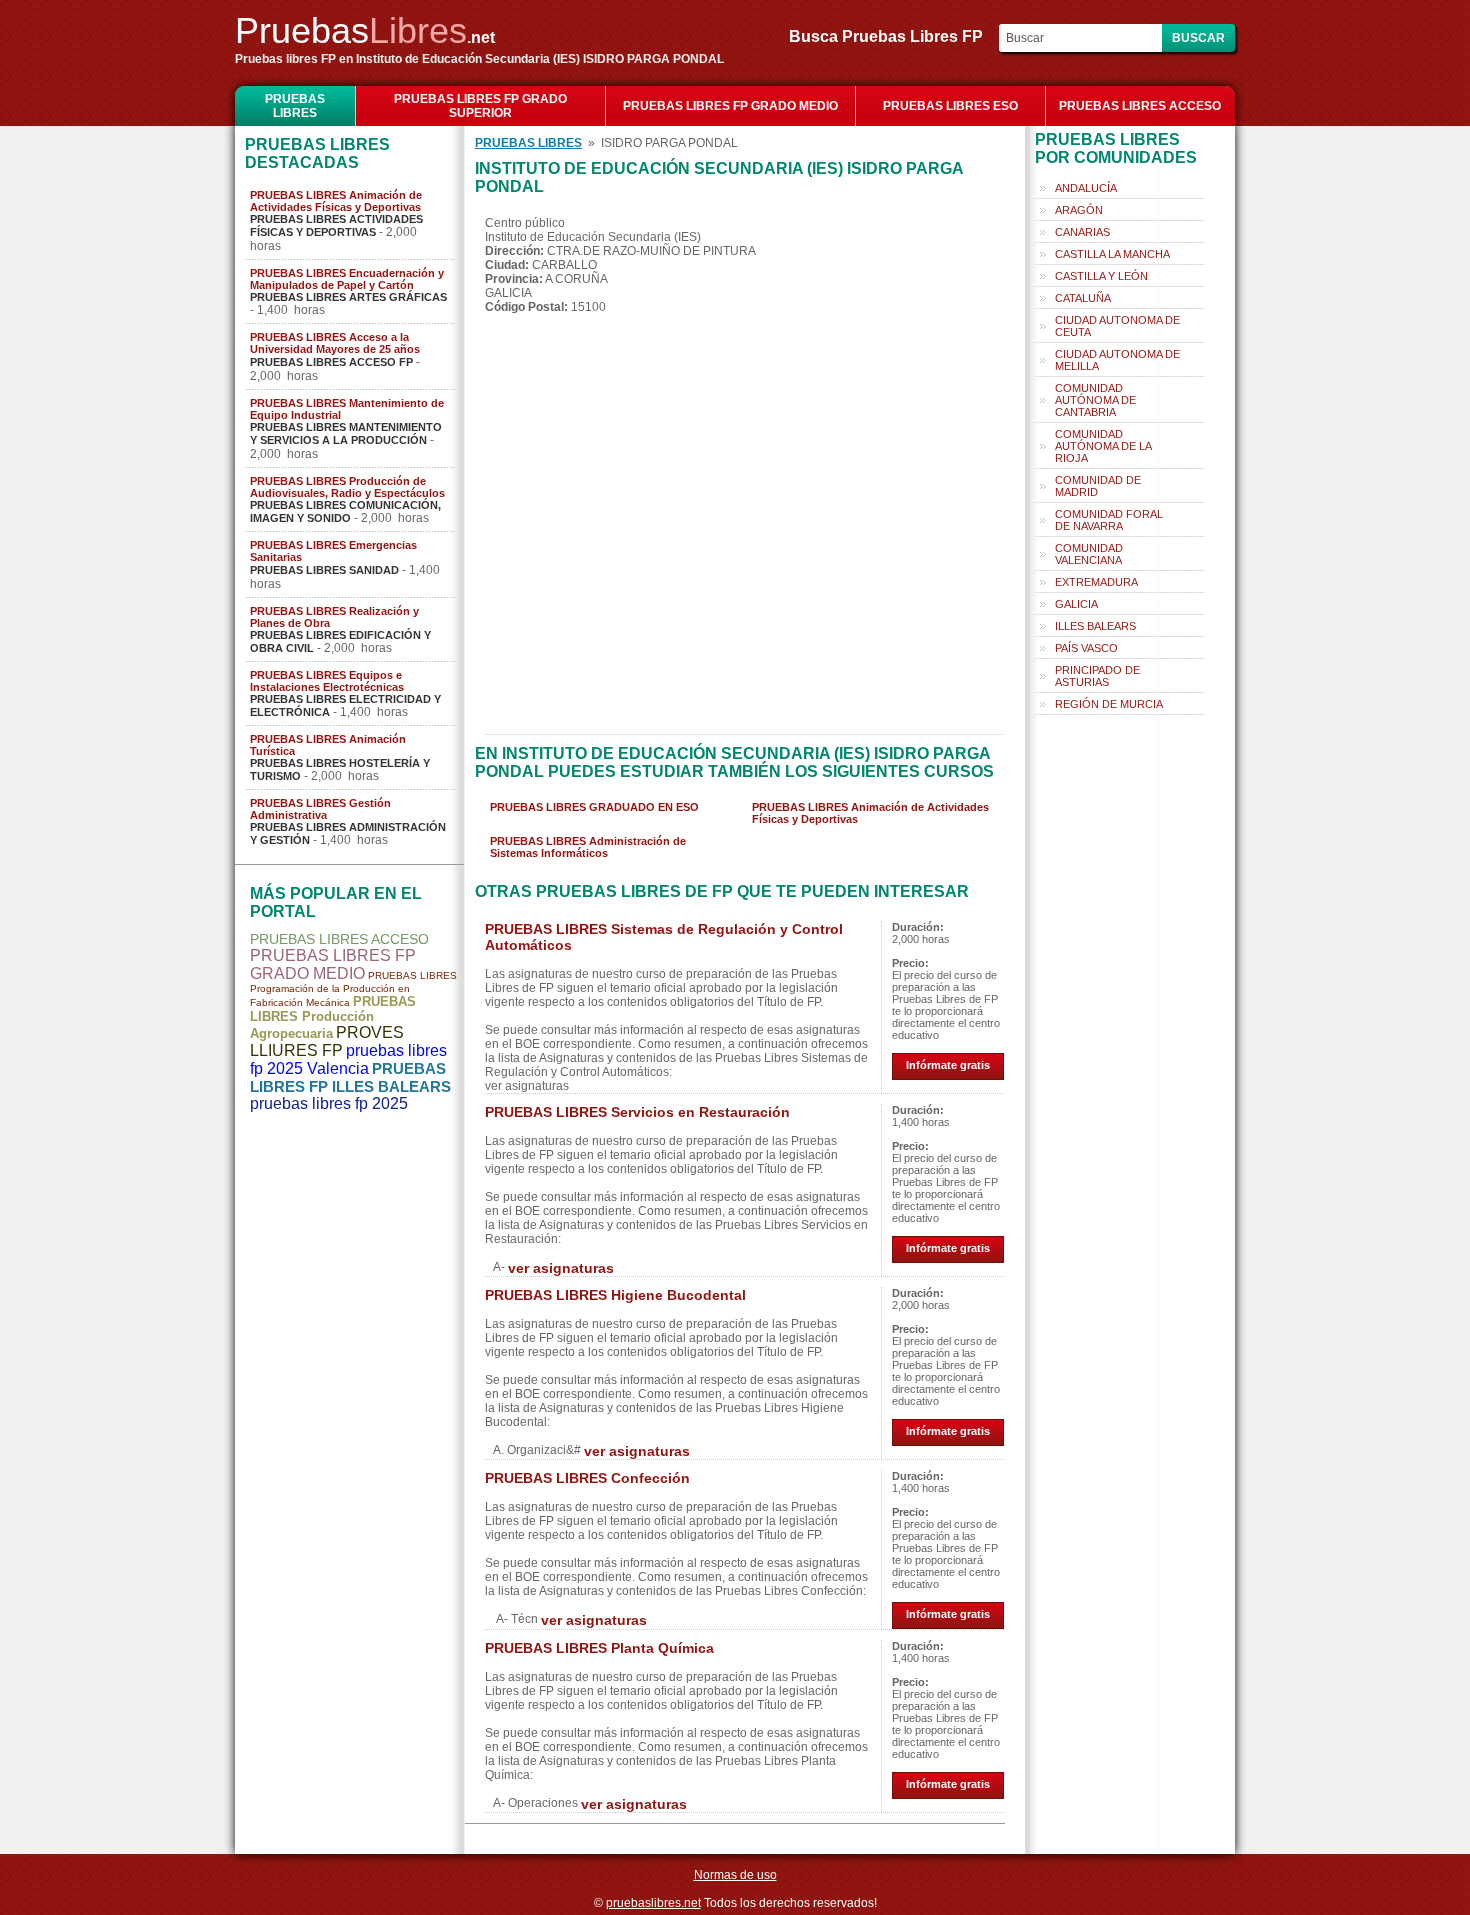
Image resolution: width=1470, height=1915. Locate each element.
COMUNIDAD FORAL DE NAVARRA (1109, 520)
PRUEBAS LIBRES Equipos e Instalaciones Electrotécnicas (327, 681)
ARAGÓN (1079, 210)
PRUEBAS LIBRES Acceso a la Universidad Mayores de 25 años (335, 343)
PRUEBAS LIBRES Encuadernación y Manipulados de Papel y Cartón (347, 279)
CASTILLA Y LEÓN (1101, 276)
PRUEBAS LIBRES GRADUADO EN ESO (594, 807)
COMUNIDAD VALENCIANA (1089, 554)
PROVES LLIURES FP (327, 1041)
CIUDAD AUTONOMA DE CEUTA (1117, 326)
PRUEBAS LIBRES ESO (950, 106)
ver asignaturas (561, 1268)
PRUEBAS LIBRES (295, 106)
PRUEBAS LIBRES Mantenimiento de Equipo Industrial (347, 409)
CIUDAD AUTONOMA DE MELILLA (1117, 360)
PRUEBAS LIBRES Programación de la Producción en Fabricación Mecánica (353, 989)
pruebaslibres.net (653, 1903)
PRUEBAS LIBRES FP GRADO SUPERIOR (480, 106)
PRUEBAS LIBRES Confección (587, 1478)
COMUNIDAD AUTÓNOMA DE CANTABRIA (1095, 400)
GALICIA (1076, 604)
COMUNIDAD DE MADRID (1098, 486)
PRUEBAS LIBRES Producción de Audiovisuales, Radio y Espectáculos (347, 487)
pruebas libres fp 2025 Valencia (348, 1059)
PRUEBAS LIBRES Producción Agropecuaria (333, 1017)
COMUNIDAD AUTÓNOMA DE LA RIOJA (1103, 446)
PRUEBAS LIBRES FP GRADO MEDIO (730, 106)
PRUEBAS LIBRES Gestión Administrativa (320, 809)
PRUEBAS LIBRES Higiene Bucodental (615, 1295)
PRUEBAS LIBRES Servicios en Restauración (637, 1112)
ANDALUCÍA (1086, 188)
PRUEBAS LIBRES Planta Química (599, 1648)
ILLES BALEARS (1095, 626)
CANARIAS (1082, 232)
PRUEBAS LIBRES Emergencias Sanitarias (333, 551)
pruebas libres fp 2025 (329, 1103)
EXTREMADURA (1096, 582)
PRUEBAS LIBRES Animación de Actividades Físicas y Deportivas (336, 201)
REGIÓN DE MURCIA (1109, 704)
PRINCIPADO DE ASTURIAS (1097, 676)
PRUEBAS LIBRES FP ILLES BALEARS (350, 1077)
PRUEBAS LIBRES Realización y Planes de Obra (334, 617)
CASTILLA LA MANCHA (1112, 254)
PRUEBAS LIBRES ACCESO (1140, 106)
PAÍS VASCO (1086, 648)
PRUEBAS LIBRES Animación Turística (328, 745)
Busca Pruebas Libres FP (892, 36)
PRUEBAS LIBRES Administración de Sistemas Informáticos (588, 847)
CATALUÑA (1083, 298)
